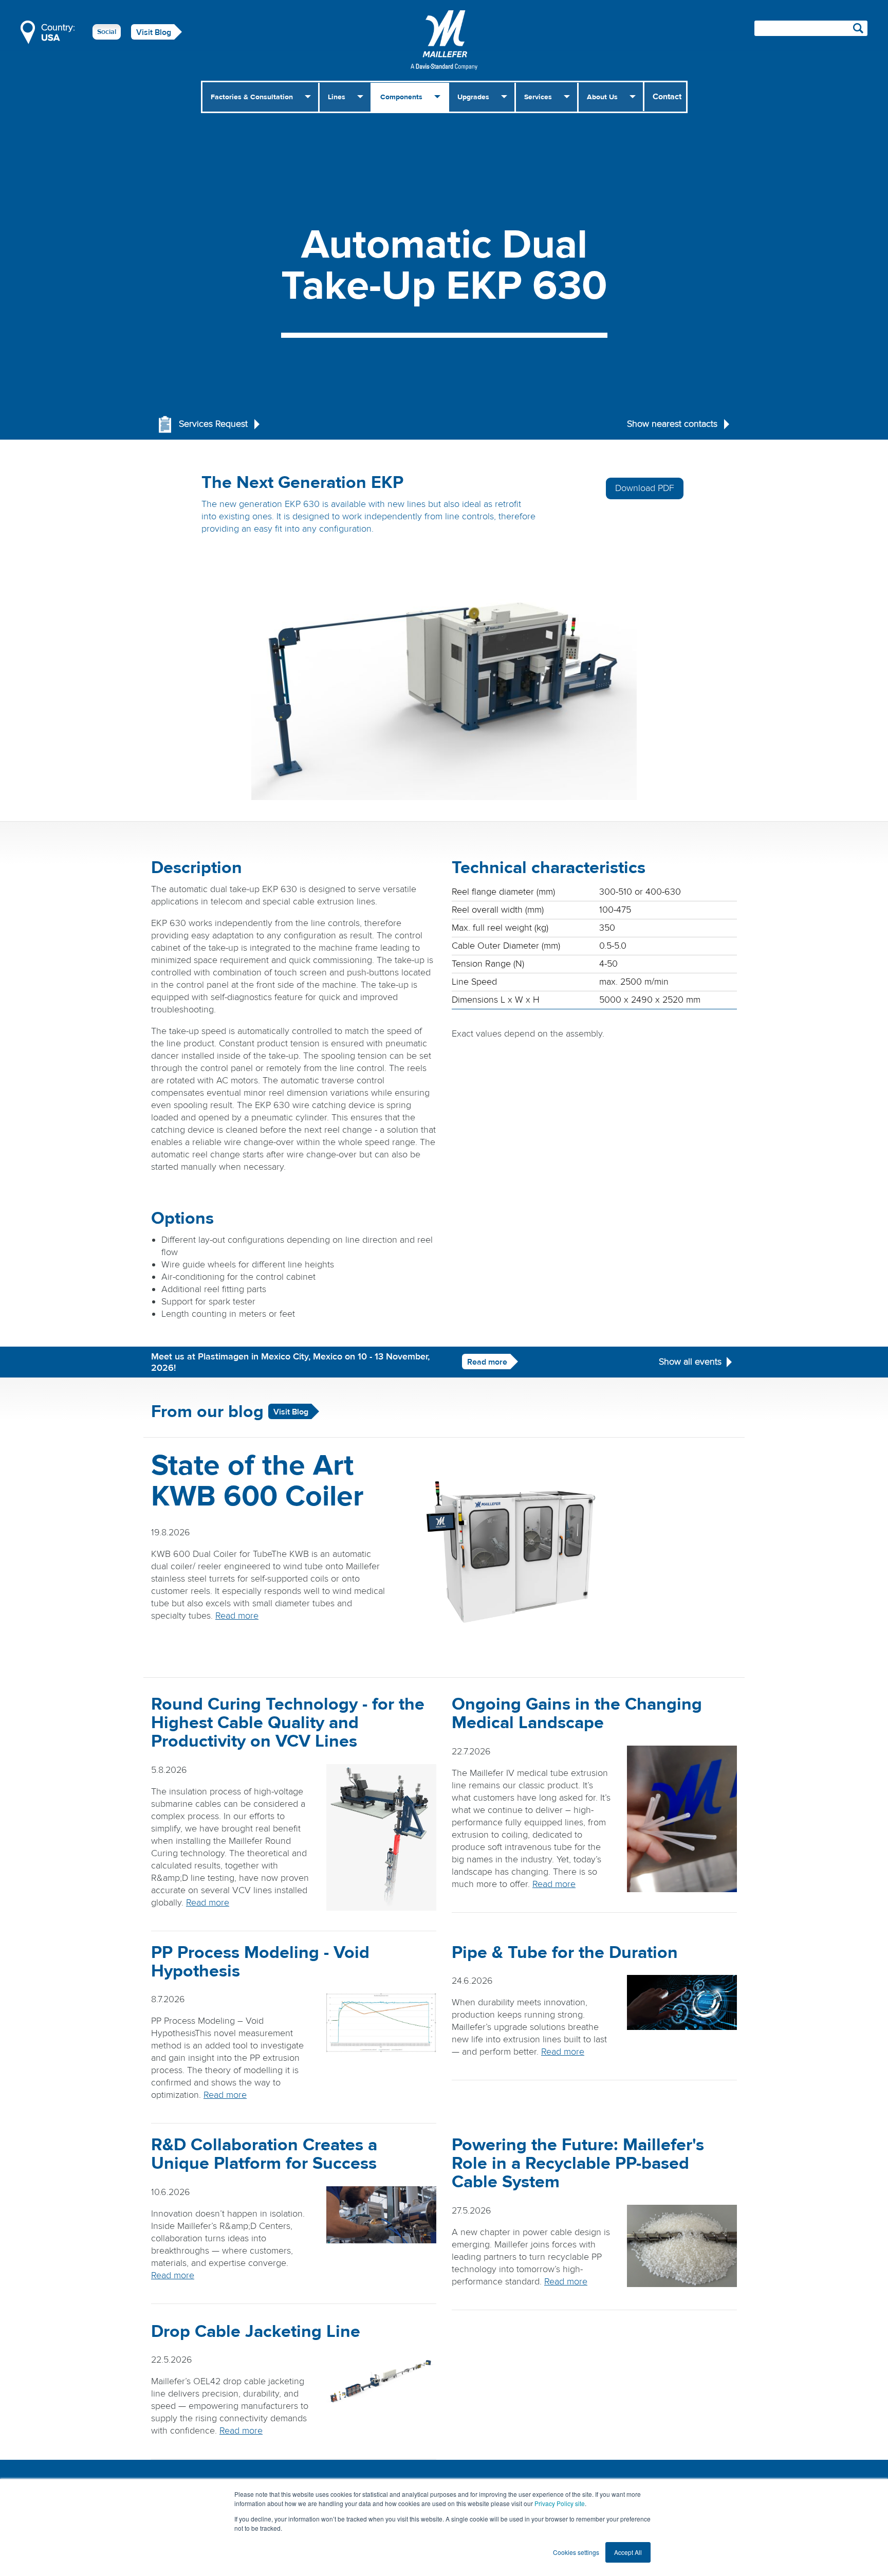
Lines (337, 97)
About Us (602, 97)
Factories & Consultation (252, 97)
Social (107, 32)
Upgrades (473, 97)
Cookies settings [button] (576, 2552)
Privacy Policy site (560, 2503)
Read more (487, 1362)
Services (538, 97)
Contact (667, 97)
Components (401, 97)
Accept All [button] (628, 2552)
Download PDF (645, 488)
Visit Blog (154, 32)
